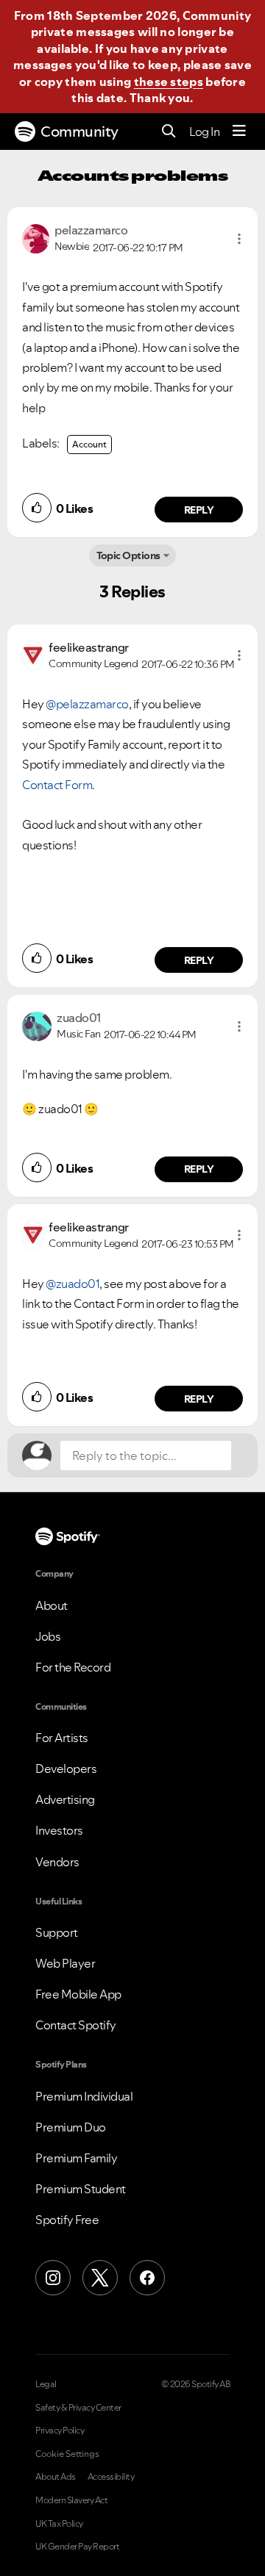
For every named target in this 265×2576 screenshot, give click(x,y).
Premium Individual (84, 2096)
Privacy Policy (60, 2431)
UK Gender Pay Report (77, 2547)
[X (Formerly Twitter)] (100, 2278)
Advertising (65, 1799)
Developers (66, 1769)
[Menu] (239, 132)
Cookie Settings (67, 2454)
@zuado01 (73, 1284)
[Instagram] (53, 2278)
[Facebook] (147, 2278)
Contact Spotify (76, 2025)
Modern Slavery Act (71, 2500)
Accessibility (111, 2477)
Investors (59, 1830)
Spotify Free (67, 2220)
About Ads (56, 2477)
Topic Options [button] (128, 555)
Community (79, 132)
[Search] (169, 132)
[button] (239, 239)
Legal (46, 2384)
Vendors (57, 1862)
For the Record (73, 1667)
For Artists (62, 1738)
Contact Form (57, 785)
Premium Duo (71, 2127)
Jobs (48, 1636)
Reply (199, 510)
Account (89, 444)
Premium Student (81, 2189)
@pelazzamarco (87, 704)
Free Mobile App (78, 1994)
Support (57, 1932)
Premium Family (76, 2158)
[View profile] (36, 237)
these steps (169, 82)
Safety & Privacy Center (78, 2408)
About (52, 1605)
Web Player (65, 1963)
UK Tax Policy (59, 2524)
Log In (204, 132)
